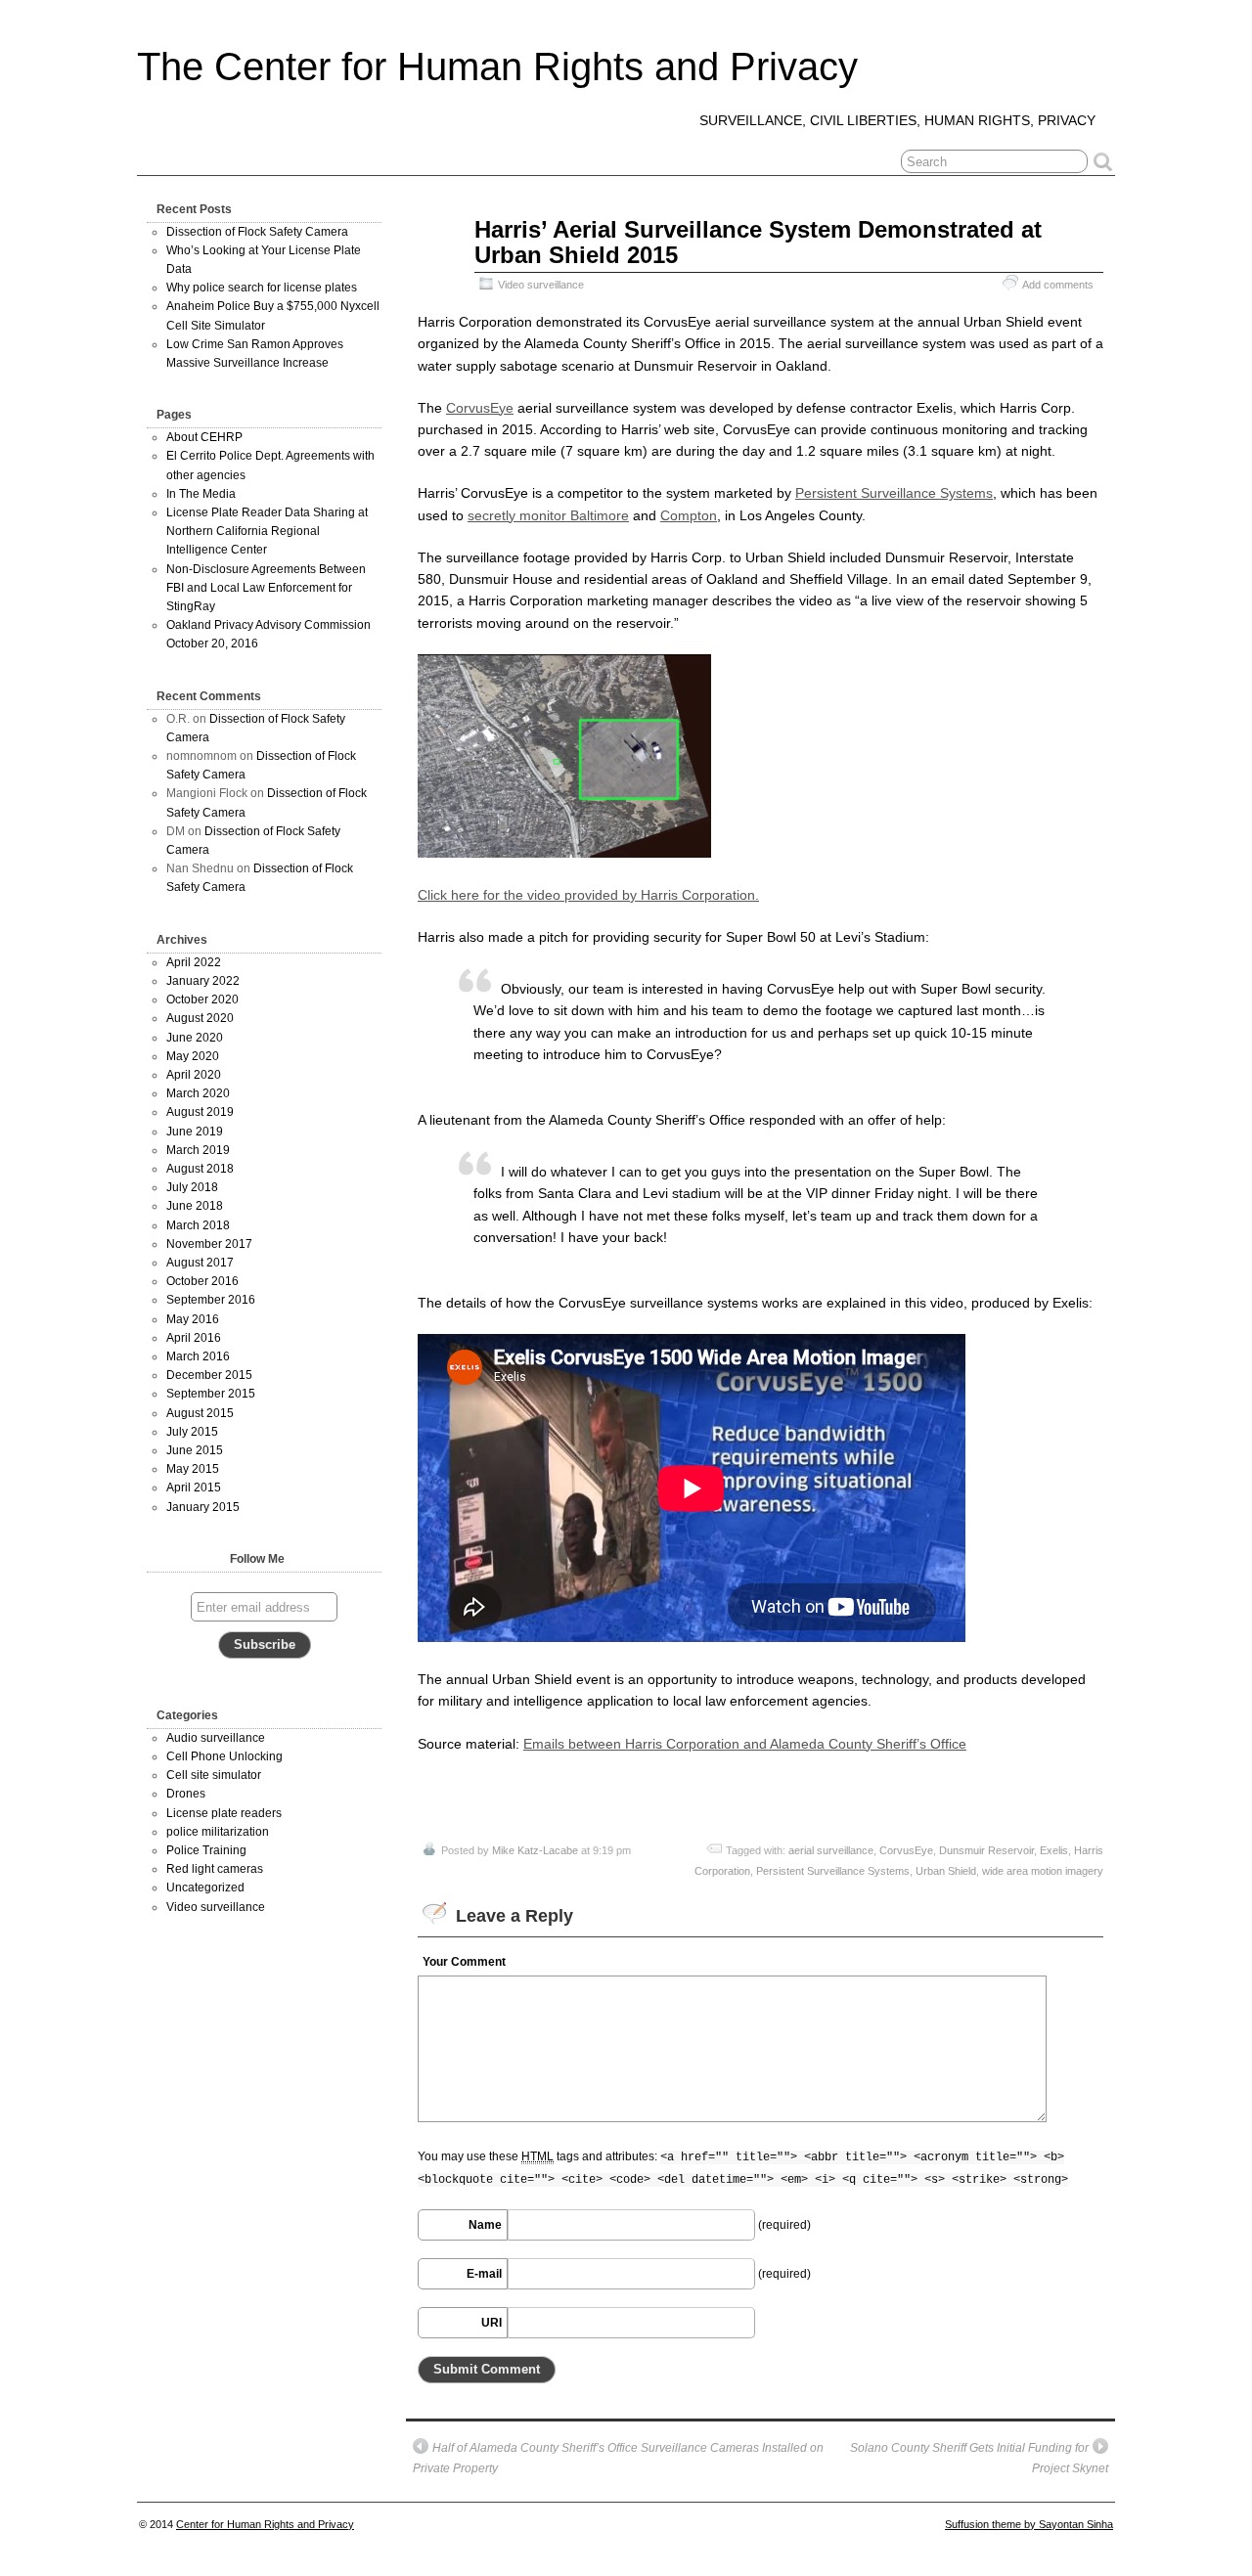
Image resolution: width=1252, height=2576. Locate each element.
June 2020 (195, 1038)
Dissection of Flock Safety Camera (257, 232)
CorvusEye (480, 408)
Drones (186, 1794)
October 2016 (202, 1281)
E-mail (484, 2274)
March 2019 (198, 1150)
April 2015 (194, 1488)
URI (492, 2323)
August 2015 (200, 1413)
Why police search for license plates (262, 288)
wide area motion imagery (1043, 1871)
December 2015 (209, 1375)
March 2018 (198, 1225)
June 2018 (195, 1206)
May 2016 (193, 1319)
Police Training (206, 1850)
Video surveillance (541, 285)
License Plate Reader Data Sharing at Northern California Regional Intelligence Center (267, 531)
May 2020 (193, 1056)
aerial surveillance (831, 1850)
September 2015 (211, 1394)
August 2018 (200, 1169)
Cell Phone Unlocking (224, 1756)
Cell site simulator (214, 1775)
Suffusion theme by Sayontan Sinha (1029, 2524)
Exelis (1054, 1850)
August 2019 (200, 1112)
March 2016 (198, 1356)
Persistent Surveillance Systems (894, 493)
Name (485, 2225)
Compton (689, 515)
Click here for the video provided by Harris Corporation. (588, 895)
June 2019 (195, 1132)
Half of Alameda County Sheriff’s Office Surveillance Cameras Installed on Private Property (618, 2459)
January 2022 (203, 981)
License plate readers (224, 1813)
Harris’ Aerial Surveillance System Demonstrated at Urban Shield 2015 (758, 242)
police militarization (218, 1832)
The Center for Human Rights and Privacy (497, 67)
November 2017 (209, 1244)
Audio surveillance (216, 1738)
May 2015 (193, 1469)
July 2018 (192, 1187)
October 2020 (202, 999)
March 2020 (198, 1093)
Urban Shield (946, 1871)
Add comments (1058, 285)
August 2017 (200, 1263)
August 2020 (200, 1018)
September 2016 (211, 1300)
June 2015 (195, 1450)
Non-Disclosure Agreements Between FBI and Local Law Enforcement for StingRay (266, 588)
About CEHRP (204, 437)
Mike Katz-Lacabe (535, 1850)
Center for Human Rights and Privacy (265, 2524)
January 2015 (203, 1507)
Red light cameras (215, 1869)
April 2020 (194, 1075)
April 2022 (194, 962)
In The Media (201, 494)
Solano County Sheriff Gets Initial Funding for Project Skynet (979, 2459)
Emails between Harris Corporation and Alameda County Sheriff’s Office (745, 1744)
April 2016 (194, 1338)
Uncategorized (205, 1888)
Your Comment (464, 1962)
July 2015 (192, 1432)
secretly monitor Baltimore (548, 515)
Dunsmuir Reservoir (986, 1850)
